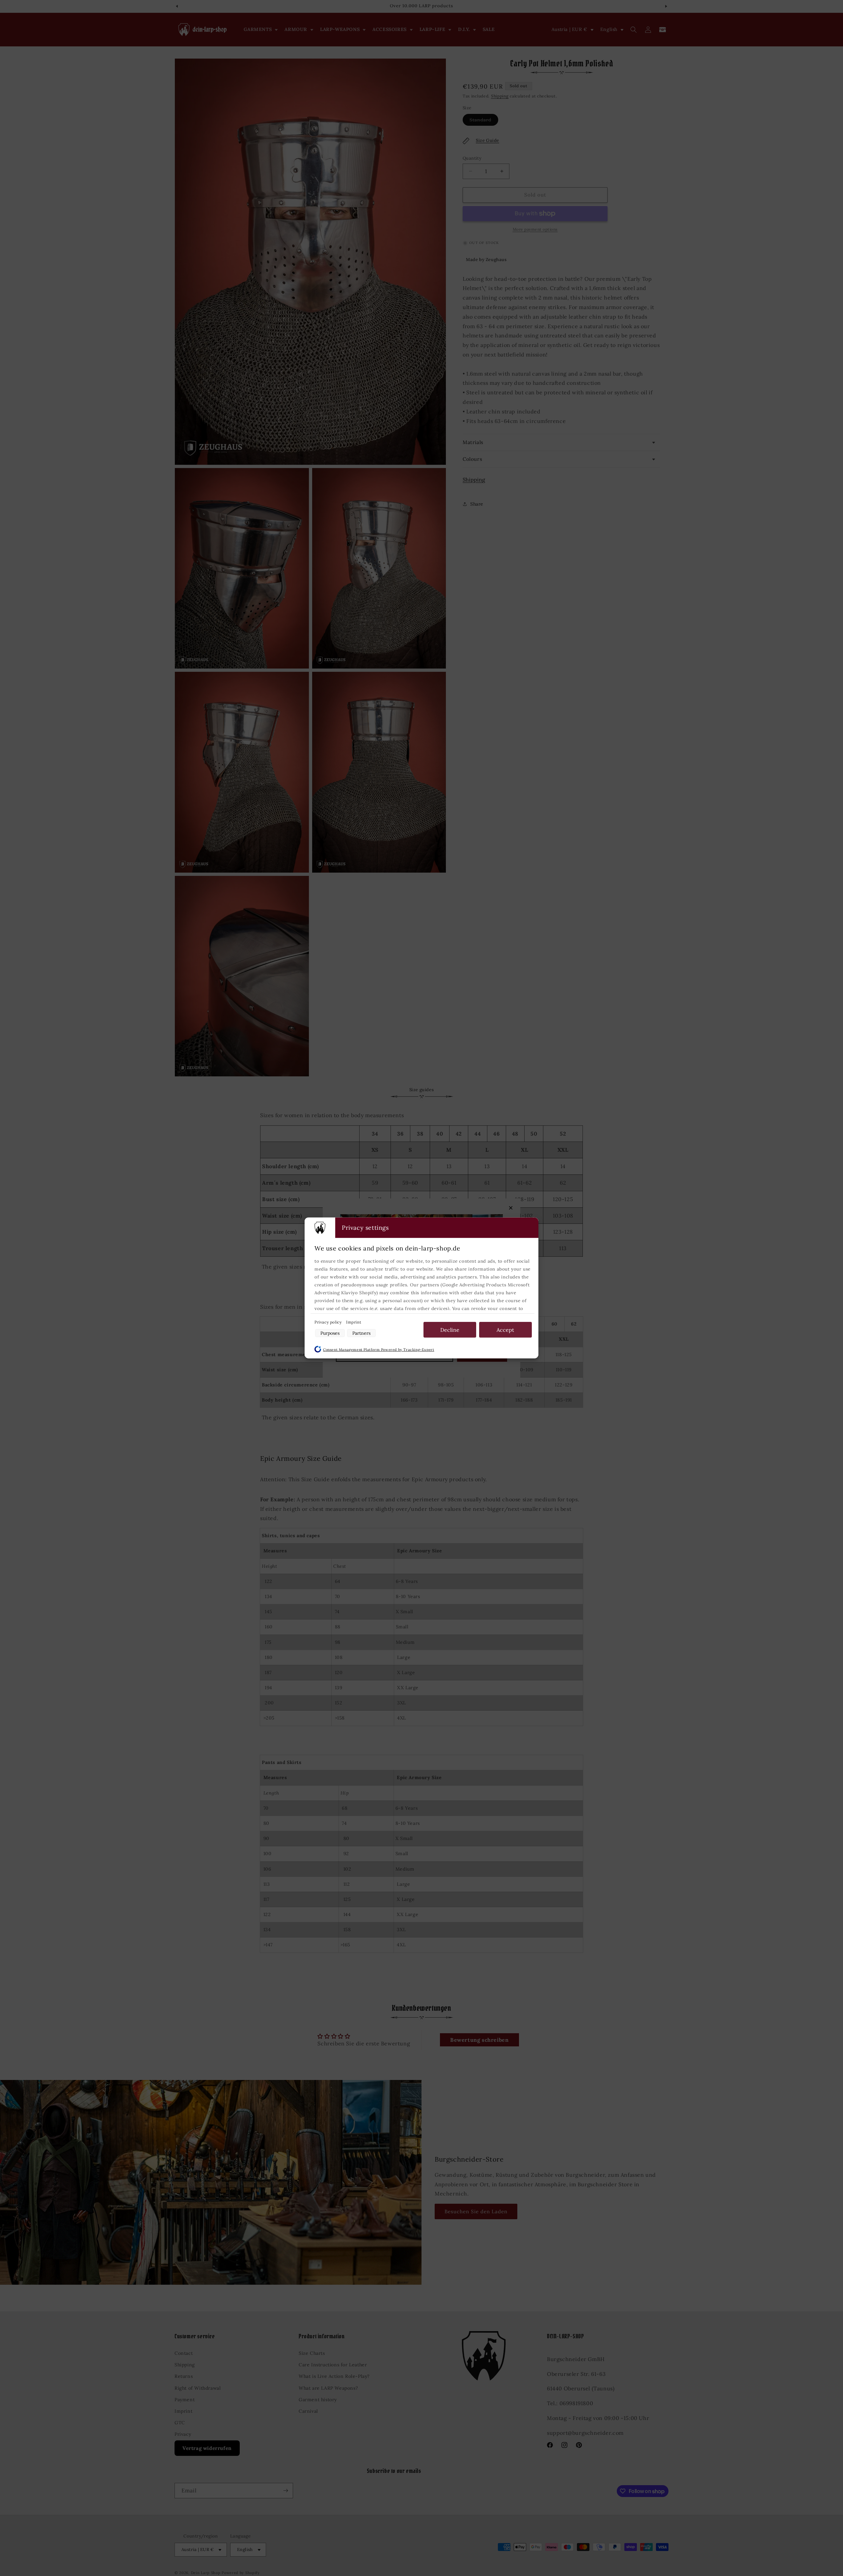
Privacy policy (329, 1322)
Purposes (330, 1333)
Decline (450, 1330)
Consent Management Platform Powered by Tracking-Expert (379, 1350)
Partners (361, 1333)
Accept (505, 1330)
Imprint (354, 1322)
